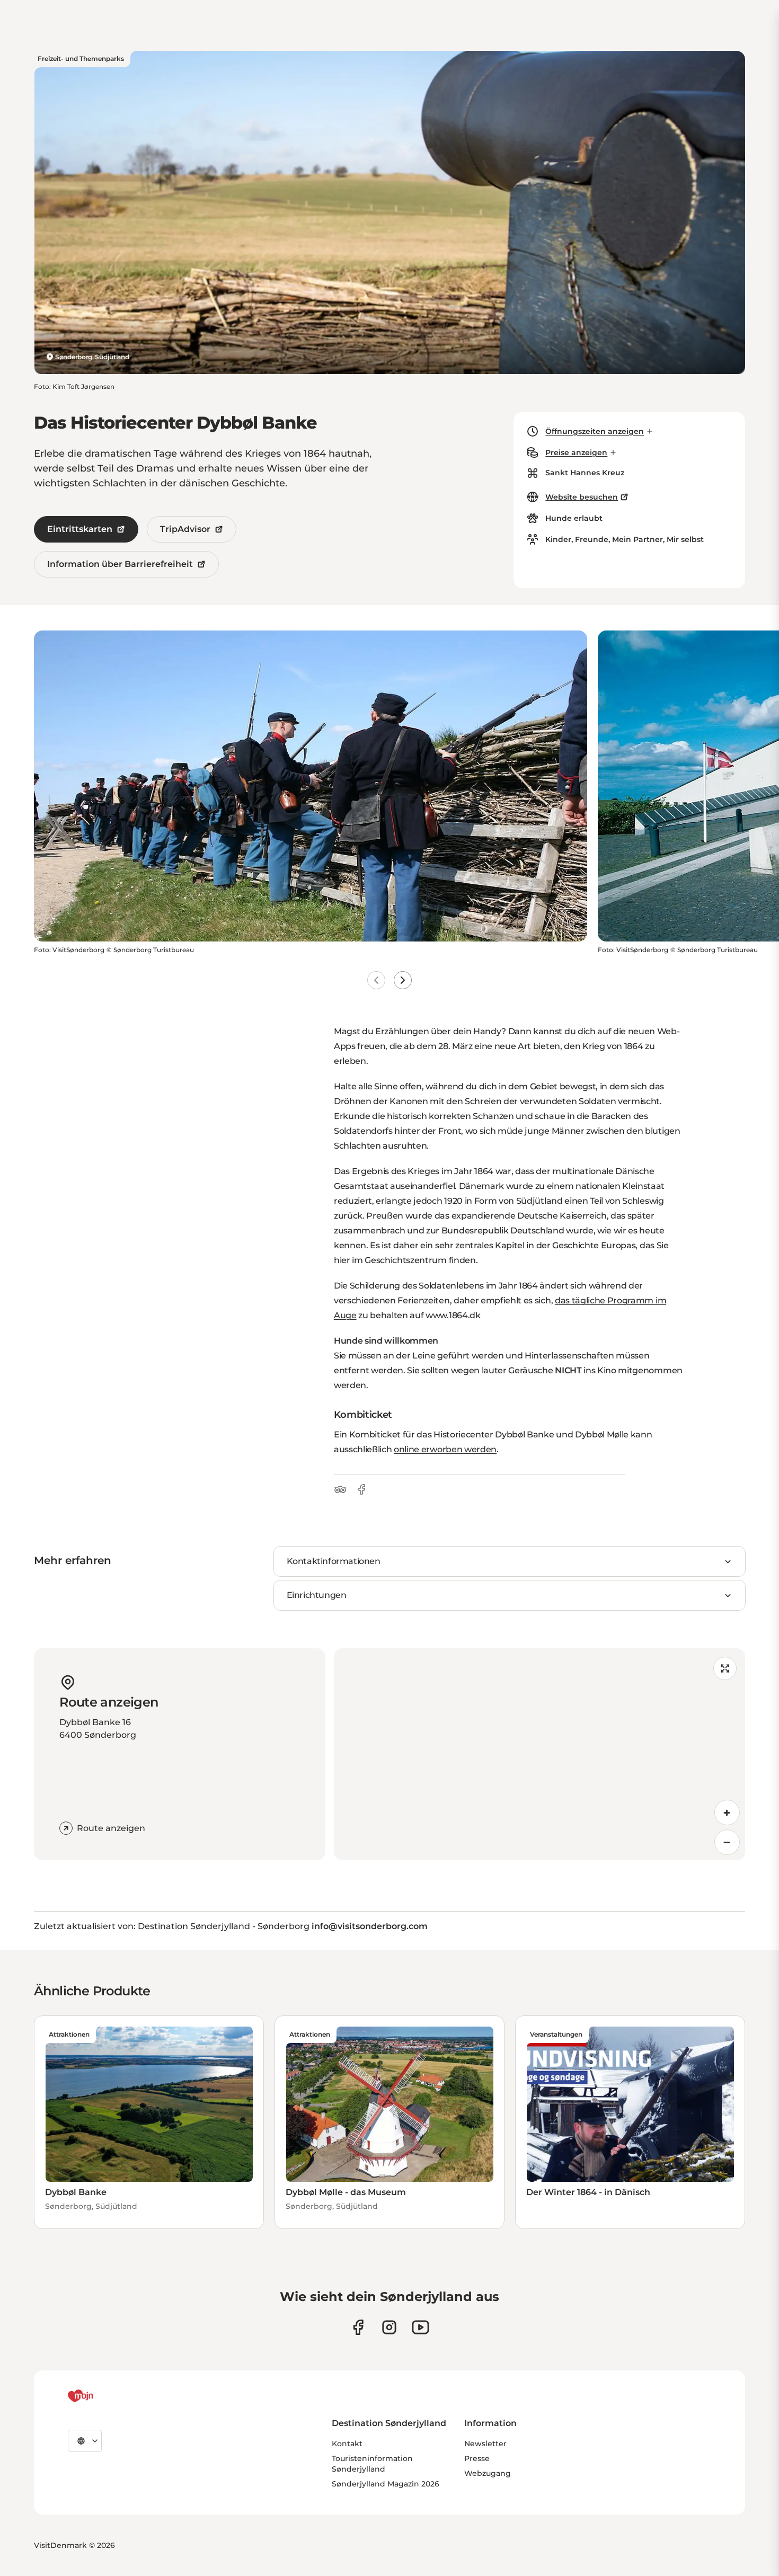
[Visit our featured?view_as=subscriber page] (421, 2327)
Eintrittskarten (80, 529)
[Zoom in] (727, 1813)
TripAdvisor (185, 529)
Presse (477, 2458)
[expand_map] (725, 1668)
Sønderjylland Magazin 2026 (386, 2484)
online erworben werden (445, 1449)
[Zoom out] (727, 1842)
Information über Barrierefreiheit (120, 564)
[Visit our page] (389, 2327)
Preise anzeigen (576, 452)
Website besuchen (582, 497)
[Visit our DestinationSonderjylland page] (358, 2327)
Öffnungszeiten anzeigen (595, 431)
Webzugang (488, 2473)
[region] (539, 1754)
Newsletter (485, 2444)
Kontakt (347, 2444)
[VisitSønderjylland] (100, 2396)
